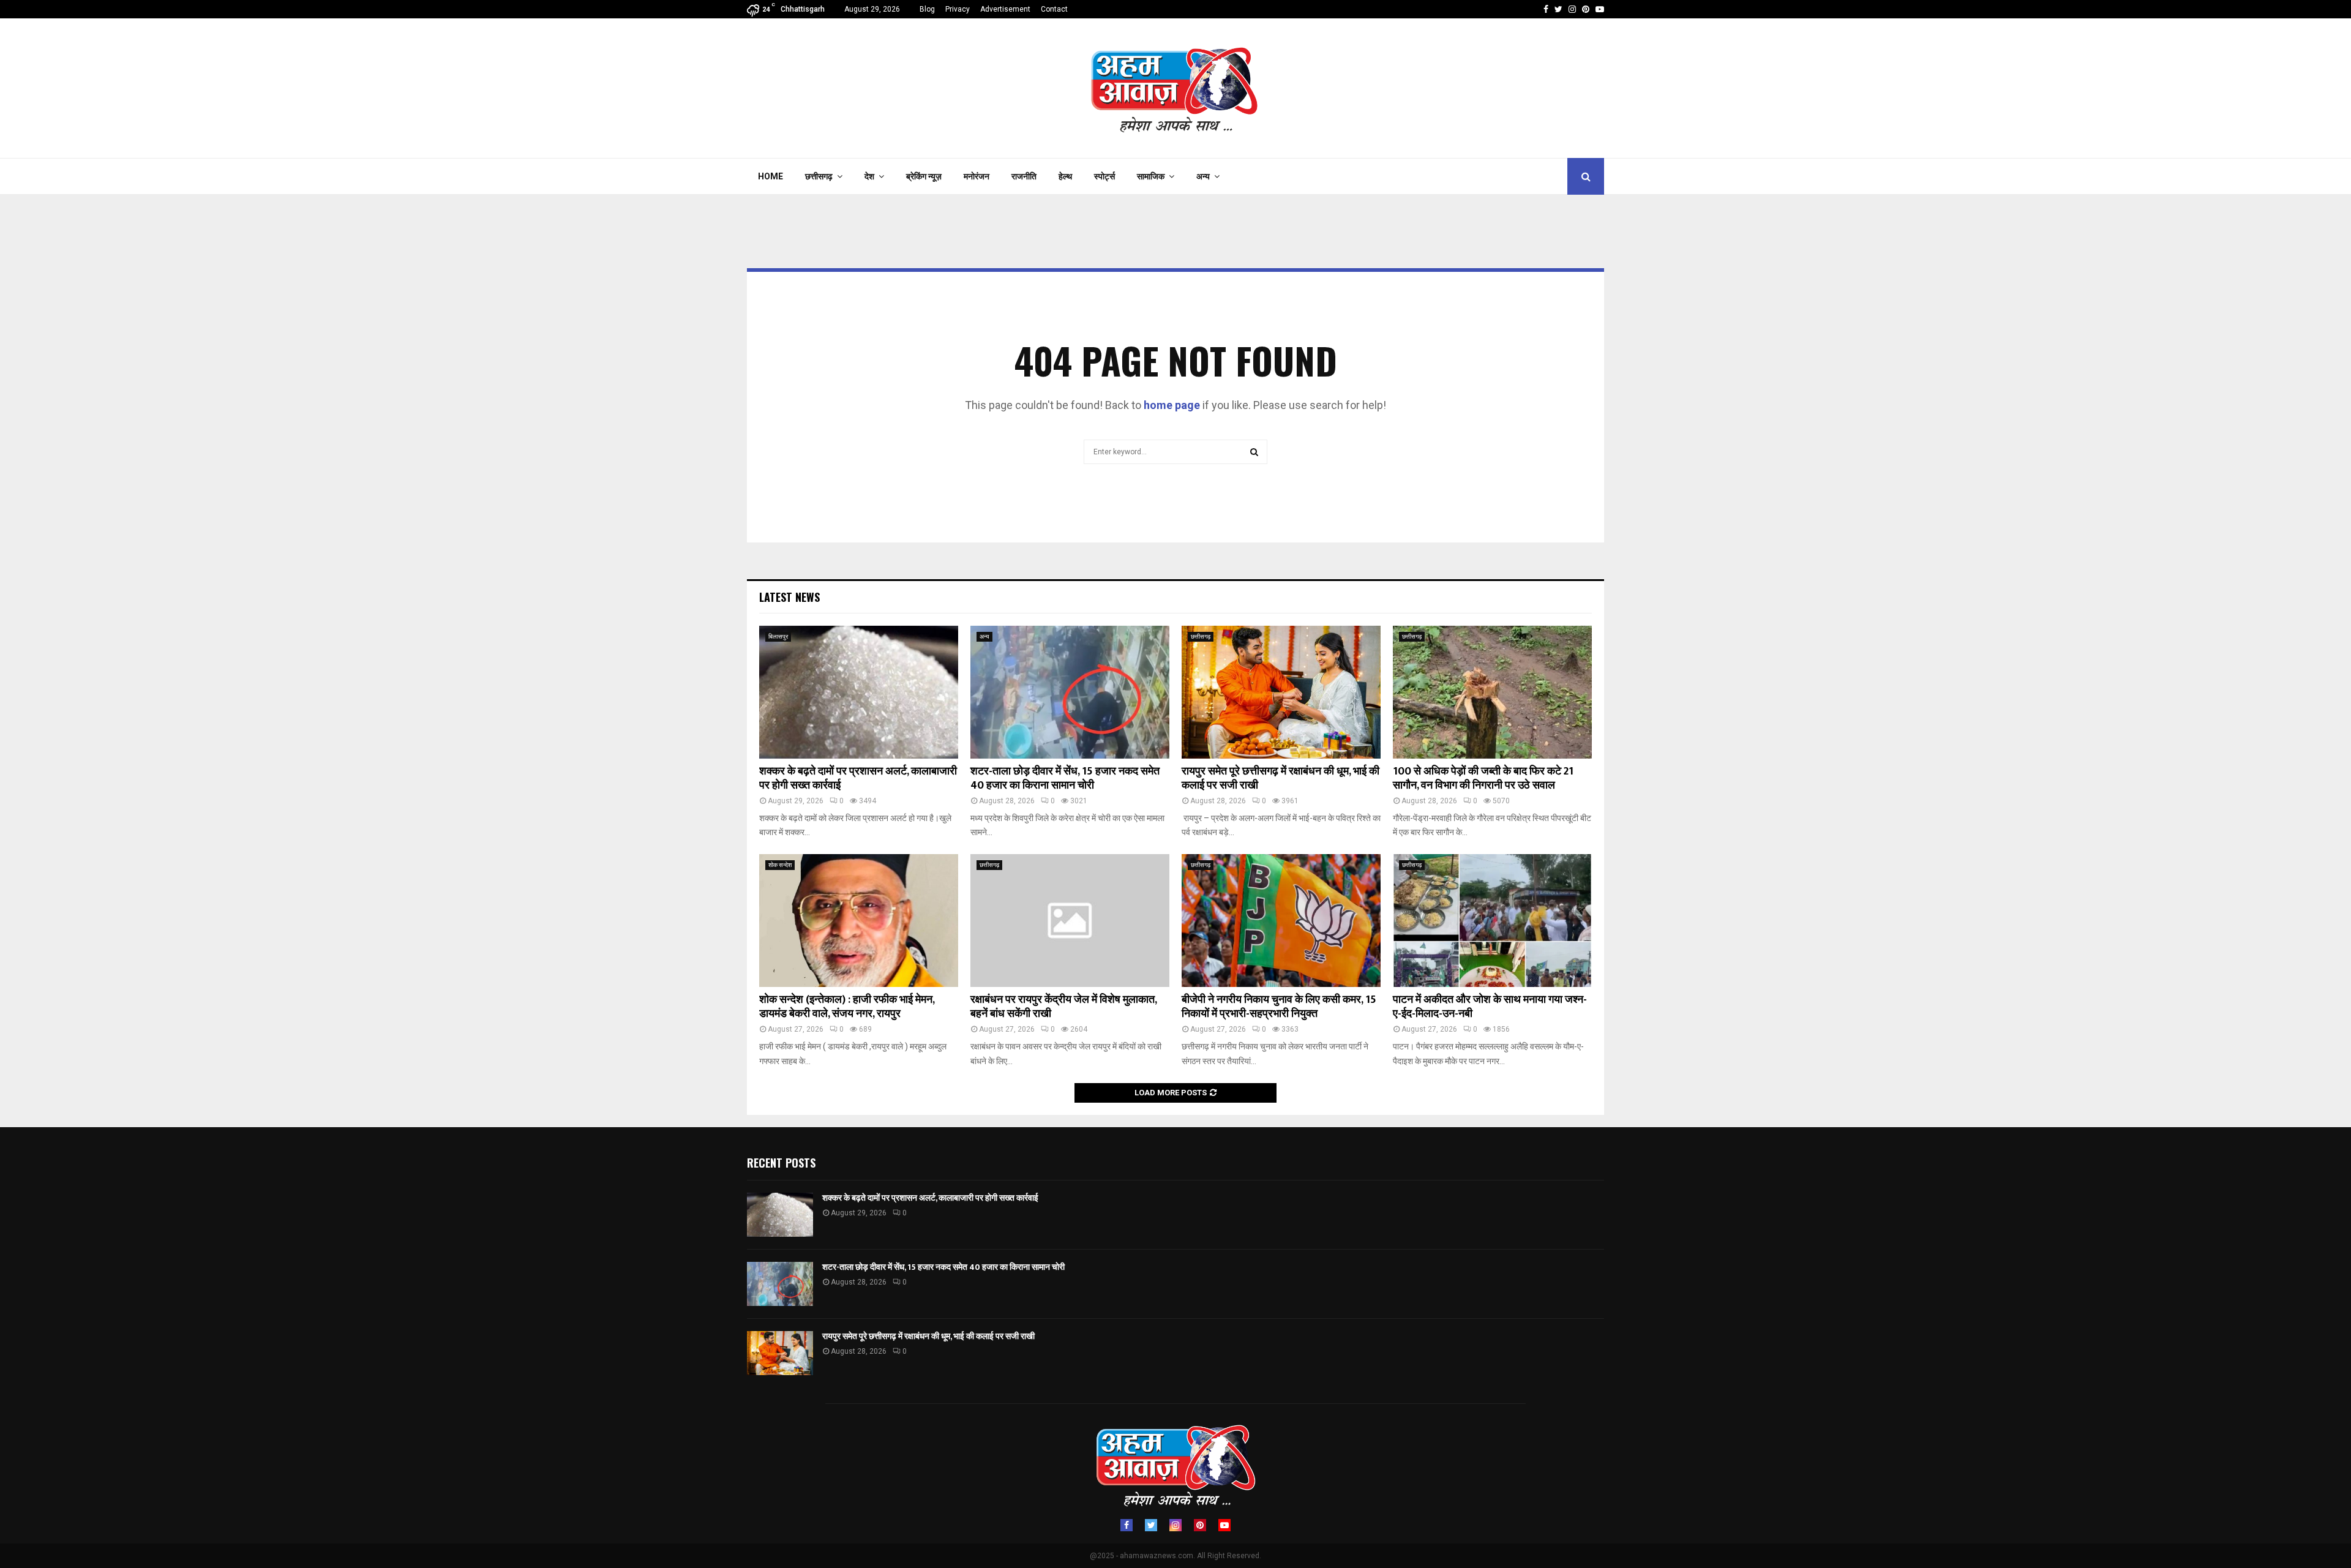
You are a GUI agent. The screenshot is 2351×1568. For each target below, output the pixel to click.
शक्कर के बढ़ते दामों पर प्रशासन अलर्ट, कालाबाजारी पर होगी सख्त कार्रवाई (858, 778)
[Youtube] (1224, 1525)
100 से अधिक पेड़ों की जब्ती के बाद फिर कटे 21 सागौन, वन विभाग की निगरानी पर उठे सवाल (1483, 778)
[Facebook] (1127, 1525)
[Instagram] (1175, 1525)
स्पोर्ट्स (1104, 176)
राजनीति (1024, 176)
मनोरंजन (977, 176)
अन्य (1203, 176)
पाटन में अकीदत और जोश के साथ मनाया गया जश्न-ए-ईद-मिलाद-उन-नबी (1490, 1007)
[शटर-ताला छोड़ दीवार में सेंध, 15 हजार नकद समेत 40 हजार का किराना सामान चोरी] (1070, 692)
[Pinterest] (1200, 1525)
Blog (927, 9)
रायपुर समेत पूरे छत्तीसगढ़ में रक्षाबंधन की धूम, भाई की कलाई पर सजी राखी (1280, 778)
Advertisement (1005, 9)
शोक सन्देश (780, 865)
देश (869, 176)
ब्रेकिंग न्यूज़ (924, 176)
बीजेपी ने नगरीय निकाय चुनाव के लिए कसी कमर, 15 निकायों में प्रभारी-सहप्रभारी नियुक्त (1279, 1007)
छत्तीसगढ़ (819, 176)
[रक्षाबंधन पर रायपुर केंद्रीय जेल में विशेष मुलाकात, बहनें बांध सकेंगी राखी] (1070, 921)
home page (1172, 405)
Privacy (958, 9)
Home (771, 176)
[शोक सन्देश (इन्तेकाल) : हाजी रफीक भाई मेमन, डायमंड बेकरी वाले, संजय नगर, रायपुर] (859, 921)
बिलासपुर (778, 636)
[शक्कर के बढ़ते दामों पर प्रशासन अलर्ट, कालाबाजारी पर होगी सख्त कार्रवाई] (859, 692)
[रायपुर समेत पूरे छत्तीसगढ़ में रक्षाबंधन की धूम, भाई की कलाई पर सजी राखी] (1281, 692)
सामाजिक (1151, 176)
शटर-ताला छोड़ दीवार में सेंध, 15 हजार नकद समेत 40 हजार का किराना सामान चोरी (1065, 778)
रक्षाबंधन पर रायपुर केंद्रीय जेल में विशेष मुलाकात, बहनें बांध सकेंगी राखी (1063, 1007)
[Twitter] (1151, 1525)
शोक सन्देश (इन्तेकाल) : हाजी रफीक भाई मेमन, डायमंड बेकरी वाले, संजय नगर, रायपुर (847, 1007)
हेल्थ (1065, 176)
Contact (1054, 9)
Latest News (789, 597)
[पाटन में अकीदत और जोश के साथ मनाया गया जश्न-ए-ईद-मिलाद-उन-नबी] (1492, 921)
